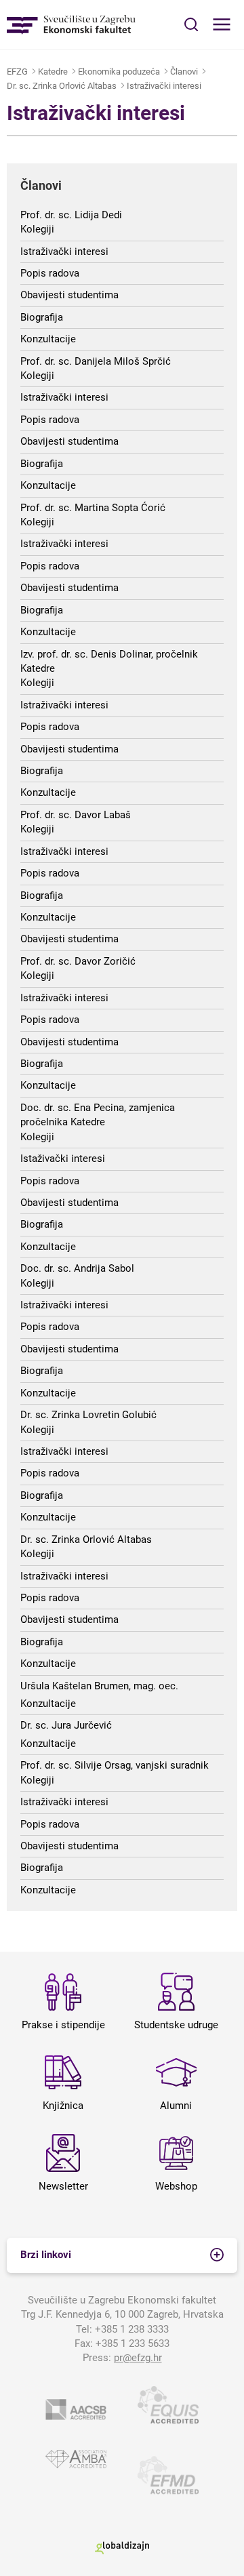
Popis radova (50, 273)
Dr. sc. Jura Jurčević (66, 1725)
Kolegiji (37, 229)
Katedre (53, 72)
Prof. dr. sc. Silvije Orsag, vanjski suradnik (115, 1765)
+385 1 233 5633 (133, 2343)
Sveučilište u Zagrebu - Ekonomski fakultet (71, 25)
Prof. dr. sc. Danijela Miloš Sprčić (96, 361)
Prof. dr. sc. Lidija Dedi (71, 215)
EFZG (17, 72)
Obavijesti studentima (69, 295)
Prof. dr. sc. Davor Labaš (76, 815)
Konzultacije (48, 339)
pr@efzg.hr (138, 2358)
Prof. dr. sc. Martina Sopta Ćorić (93, 508)
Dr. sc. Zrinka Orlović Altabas (62, 86)
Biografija (42, 317)
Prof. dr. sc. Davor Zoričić (78, 961)
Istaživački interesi (63, 1159)
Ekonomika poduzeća (119, 72)
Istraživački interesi (164, 86)
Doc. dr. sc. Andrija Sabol (77, 1268)
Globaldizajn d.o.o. (122, 2548)
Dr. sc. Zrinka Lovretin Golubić (88, 1415)
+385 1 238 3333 (132, 2329)
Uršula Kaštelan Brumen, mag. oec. (99, 1686)
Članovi (184, 72)
